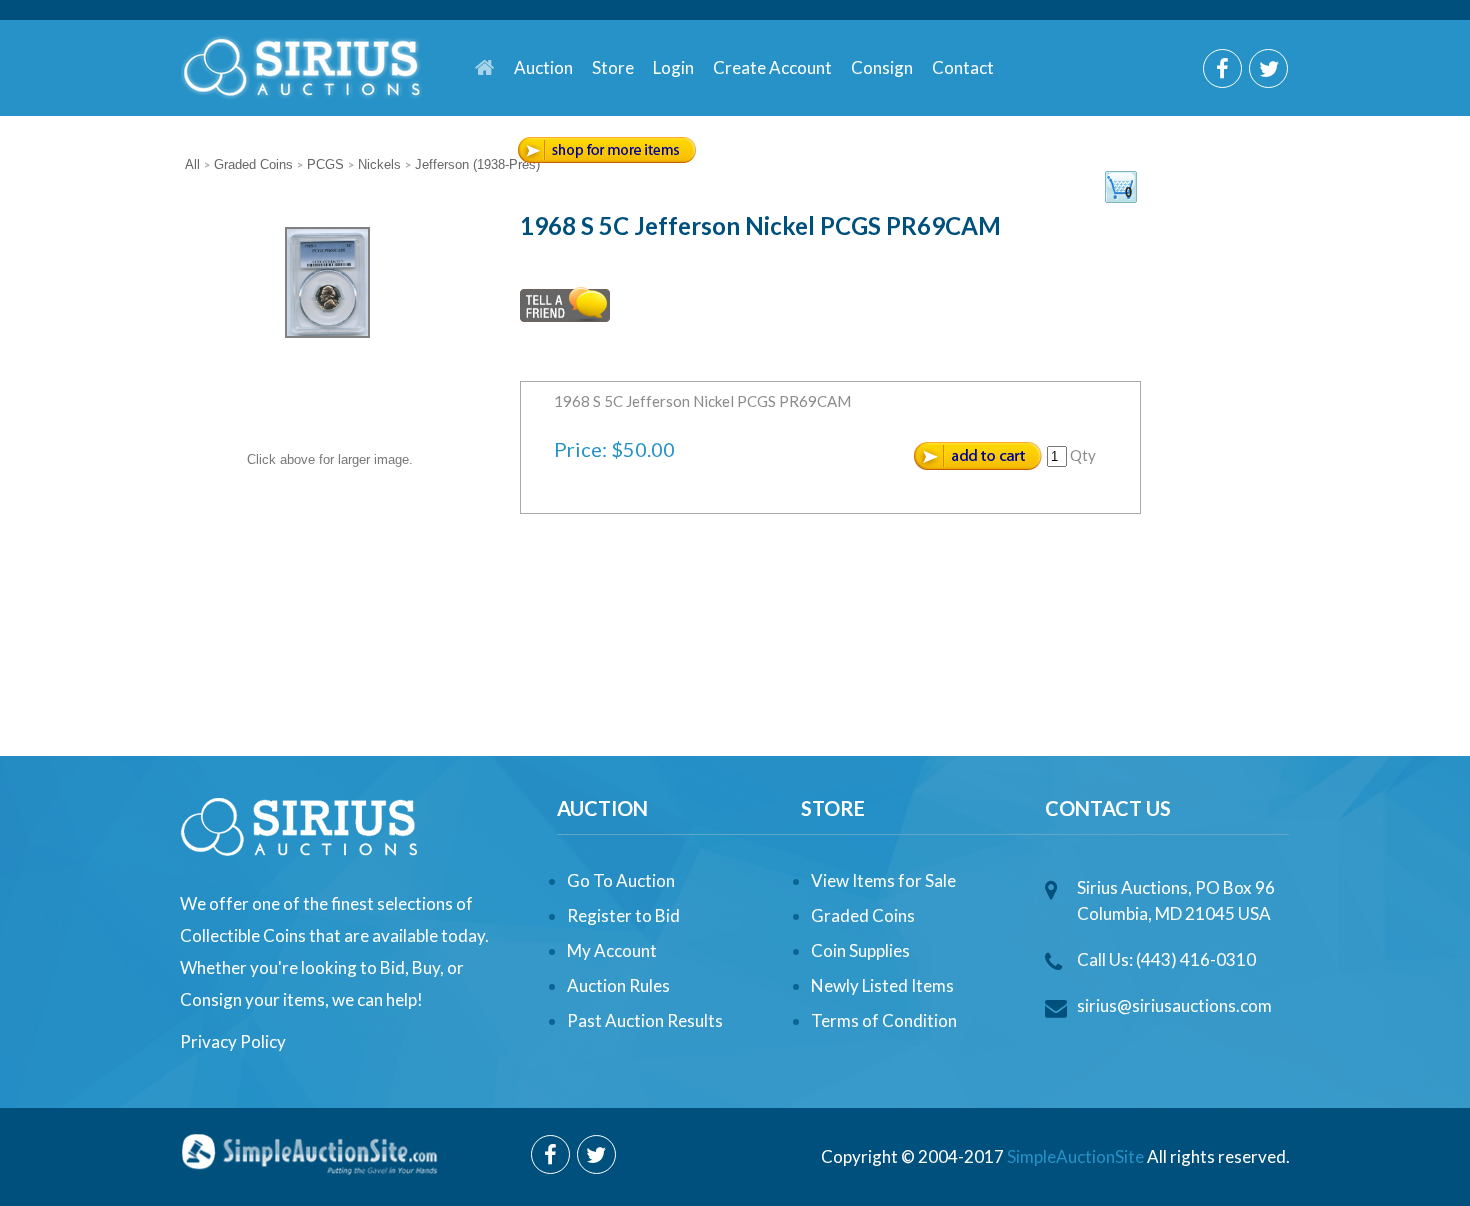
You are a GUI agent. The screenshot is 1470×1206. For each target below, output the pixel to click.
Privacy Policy (233, 1041)
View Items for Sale (883, 880)
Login (673, 67)
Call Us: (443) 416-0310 (1166, 959)
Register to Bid (623, 915)
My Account (612, 950)
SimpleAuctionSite (1075, 1156)
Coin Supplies (860, 950)
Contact (963, 67)
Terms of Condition (884, 1020)
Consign (882, 67)
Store (613, 67)
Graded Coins (863, 915)
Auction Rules (618, 985)
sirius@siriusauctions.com (1174, 1005)
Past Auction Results (645, 1020)
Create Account (772, 67)
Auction (543, 67)
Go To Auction (621, 880)
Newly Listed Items (882, 985)
